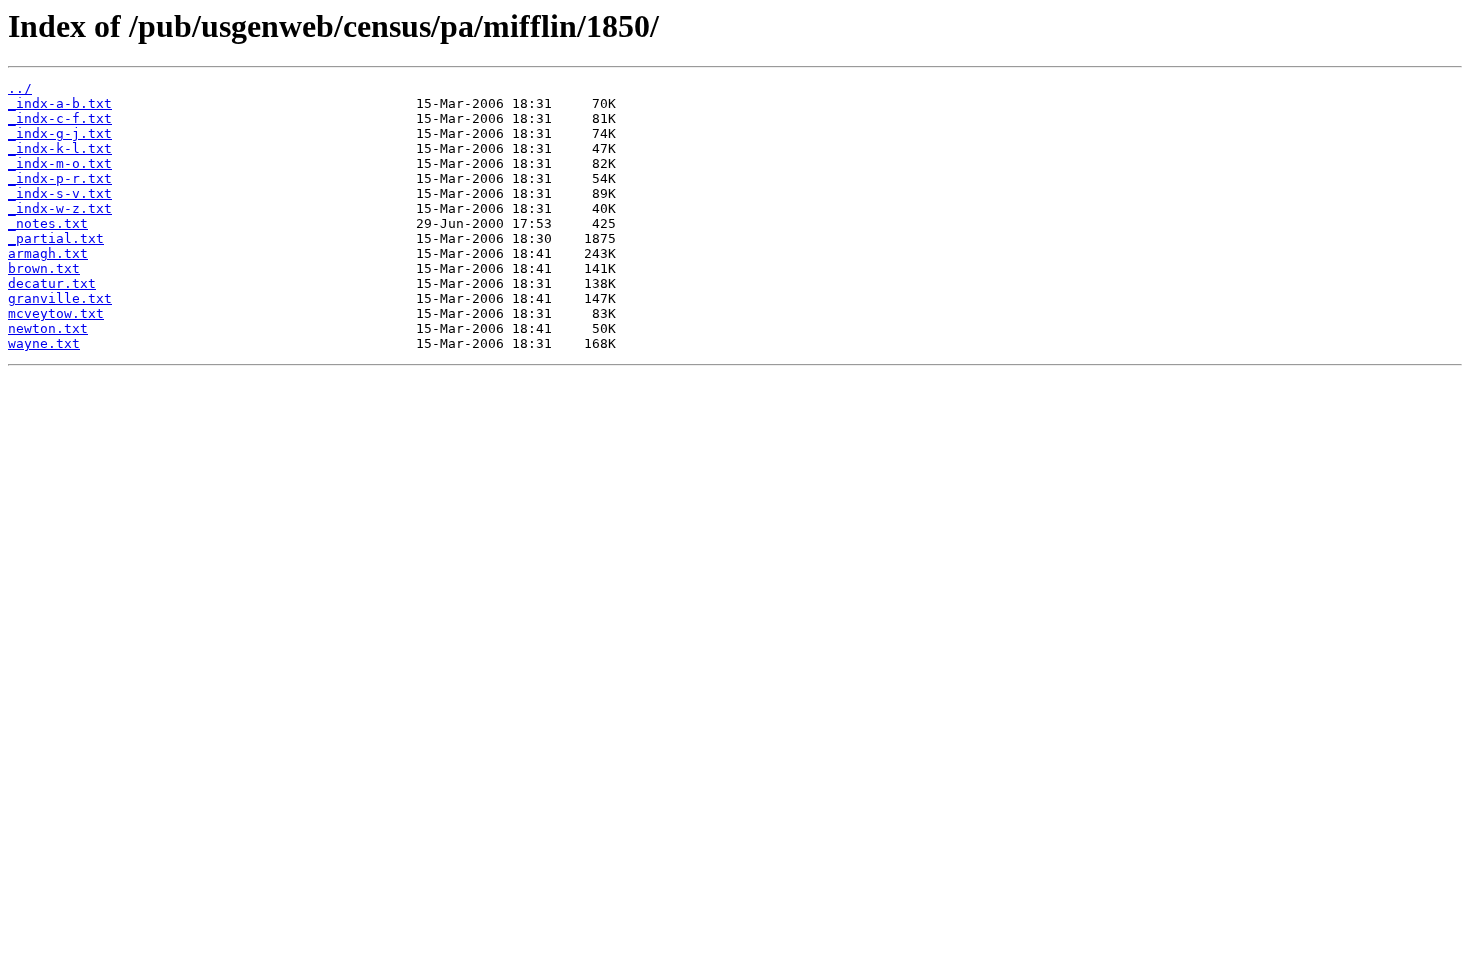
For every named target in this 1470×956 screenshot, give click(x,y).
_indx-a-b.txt (60, 103)
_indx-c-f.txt (60, 118)
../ (20, 88)
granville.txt (60, 298)
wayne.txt (44, 343)
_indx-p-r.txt (60, 178)
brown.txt (44, 268)
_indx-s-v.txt (60, 193)
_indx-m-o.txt (60, 163)
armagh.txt (48, 253)
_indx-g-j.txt (60, 133)
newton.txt (48, 328)
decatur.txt (52, 283)
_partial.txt (56, 238)
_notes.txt (48, 223)
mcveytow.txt (56, 313)
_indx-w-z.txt (60, 208)
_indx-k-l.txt (60, 148)
